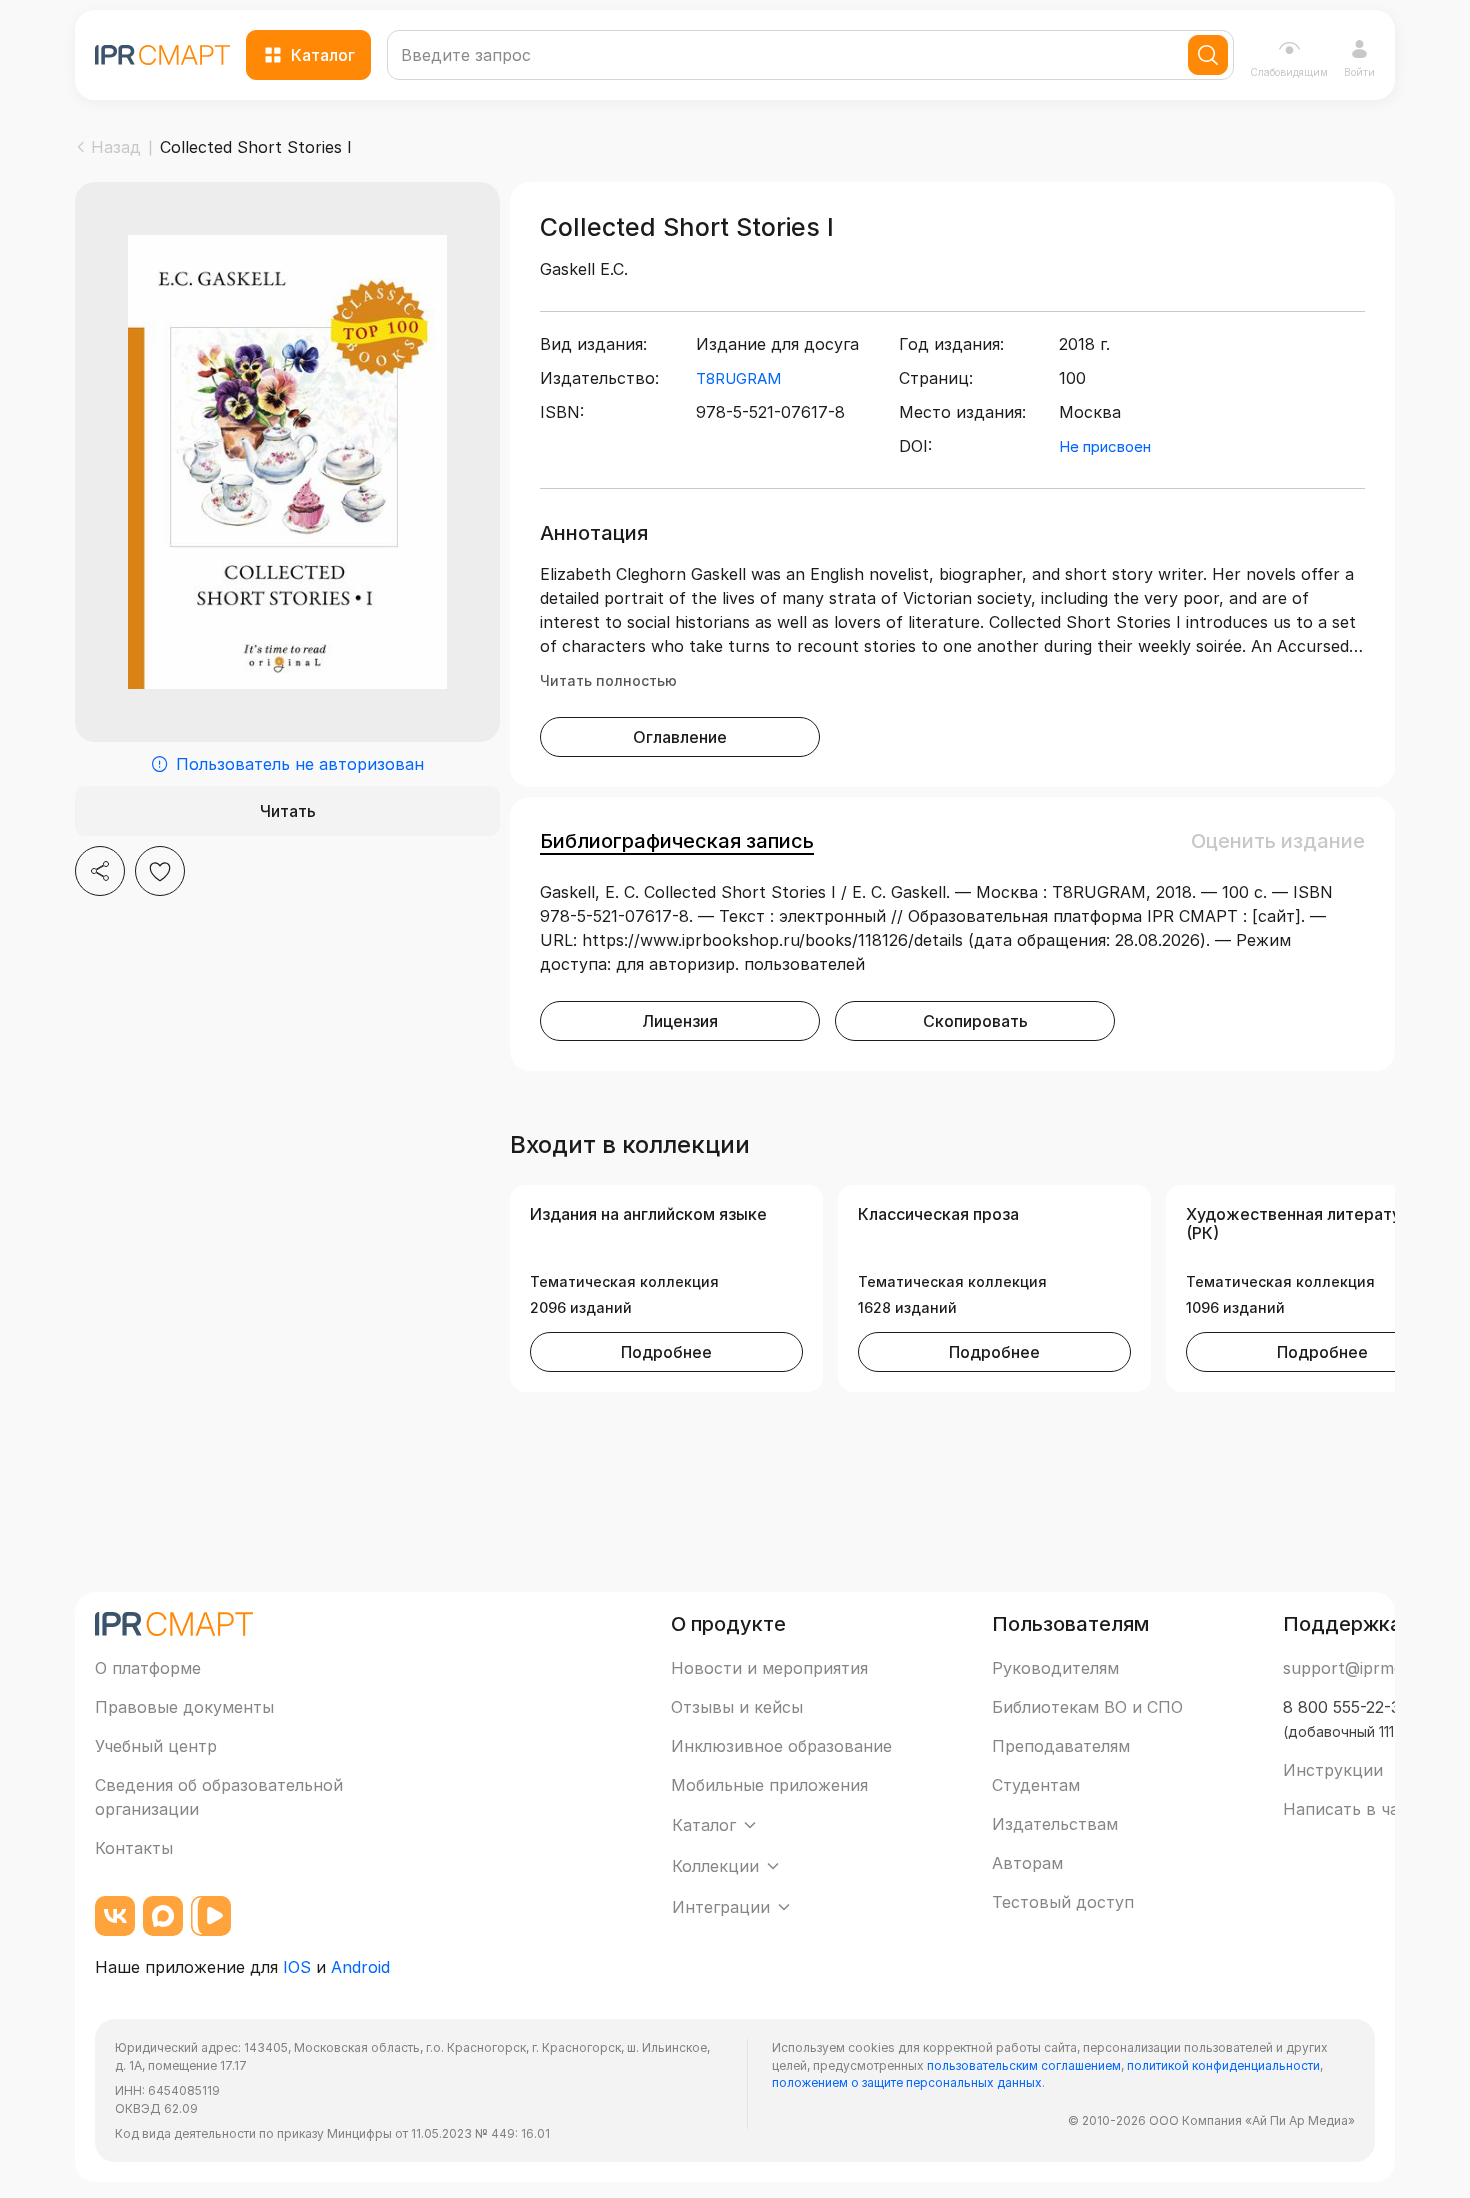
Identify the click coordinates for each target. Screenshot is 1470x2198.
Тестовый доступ (1063, 1902)
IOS (297, 1967)
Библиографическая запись (677, 841)
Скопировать (975, 1021)
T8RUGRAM (738, 378)
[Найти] (1208, 55)
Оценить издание (1278, 841)
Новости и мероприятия (769, 1668)
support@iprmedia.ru (1364, 1668)
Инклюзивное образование (781, 1746)
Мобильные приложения (769, 1785)
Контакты (134, 1848)
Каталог (323, 55)
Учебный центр (156, 1746)
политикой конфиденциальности (1223, 2065)
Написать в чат (1345, 1809)
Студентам (1036, 1785)
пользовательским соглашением (1024, 2065)
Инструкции (1333, 1770)
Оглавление (680, 737)
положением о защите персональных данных (907, 2082)
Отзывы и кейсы (737, 1707)
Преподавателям (1061, 1746)
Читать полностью (608, 680)
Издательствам (1055, 1824)
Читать (288, 811)
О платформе (148, 1668)
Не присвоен (1105, 446)
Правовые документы (184, 1707)
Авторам (1027, 1863)
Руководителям (1055, 1668)
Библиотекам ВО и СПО (1087, 1707)
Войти (1359, 72)
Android (360, 1967)
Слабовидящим (1289, 72)
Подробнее (666, 1352)
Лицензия (680, 1021)
